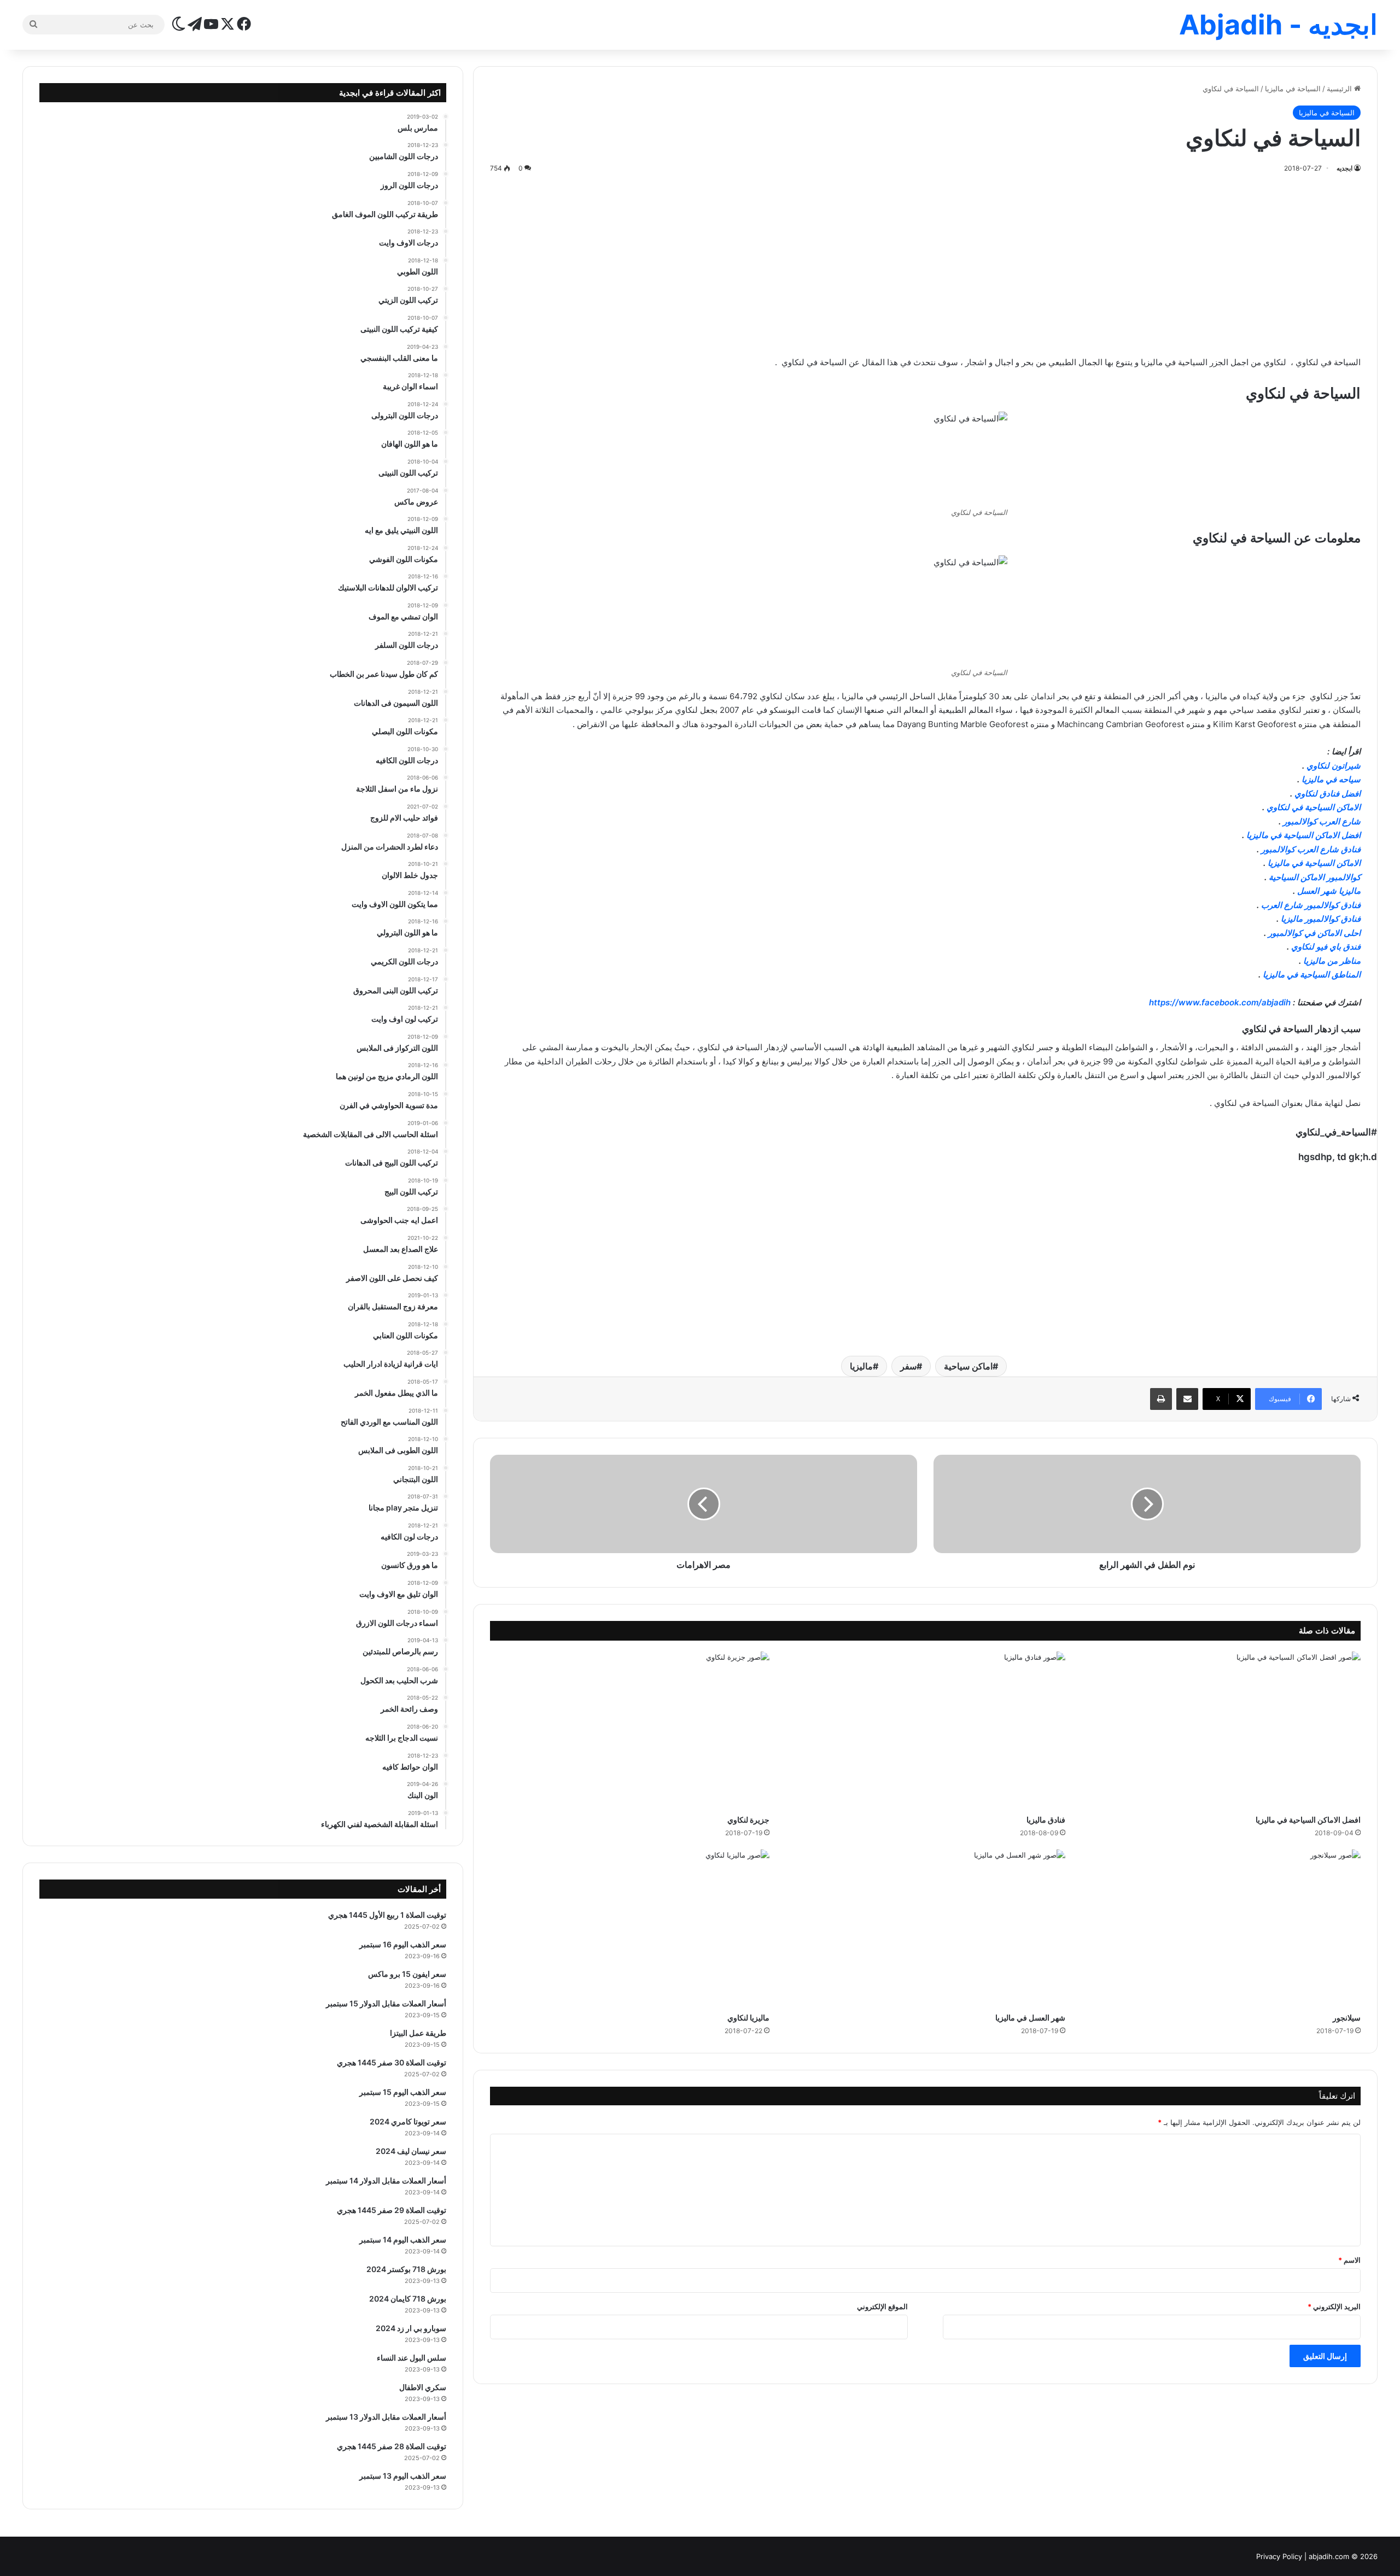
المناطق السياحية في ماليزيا (1312, 974)
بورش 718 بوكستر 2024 (406, 2269)
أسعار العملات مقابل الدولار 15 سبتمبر (386, 2003)
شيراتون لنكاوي (1334, 766)
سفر (908, 1366)
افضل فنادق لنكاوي (1328, 794)
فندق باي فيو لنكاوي (1326, 947)
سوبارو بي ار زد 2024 (411, 2328)
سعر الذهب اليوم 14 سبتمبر (403, 2240)
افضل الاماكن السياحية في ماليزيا (1303, 835)
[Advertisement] (925, 262)
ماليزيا (861, 1366)
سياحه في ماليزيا (1330, 779)
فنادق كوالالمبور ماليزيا (1321, 919)
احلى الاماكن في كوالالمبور (1314, 933)
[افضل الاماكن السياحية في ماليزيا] (1221, 1730)
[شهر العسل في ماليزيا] (926, 1928)
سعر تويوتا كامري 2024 (408, 2121)
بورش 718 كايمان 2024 (408, 2299)
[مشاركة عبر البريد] (1187, 1399)
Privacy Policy (1279, 2556)
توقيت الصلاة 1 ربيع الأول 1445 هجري (387, 1915)
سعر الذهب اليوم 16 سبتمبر (403, 1944)
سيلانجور (1347, 2018)
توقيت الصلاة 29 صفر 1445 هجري (392, 2210)
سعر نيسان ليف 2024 (411, 2151)
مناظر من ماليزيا (1332, 961)
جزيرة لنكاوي (748, 1820)
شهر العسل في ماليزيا (1030, 2018)
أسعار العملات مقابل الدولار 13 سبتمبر (386, 2417)
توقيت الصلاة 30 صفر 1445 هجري (392, 2062)
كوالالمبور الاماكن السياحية (1315, 877)
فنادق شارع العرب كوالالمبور (1311, 849)
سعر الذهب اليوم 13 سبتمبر (403, 2476)
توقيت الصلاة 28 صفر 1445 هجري (392, 2446)
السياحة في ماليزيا (1293, 89)
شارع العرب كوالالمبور (1322, 821)
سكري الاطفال (423, 2387)
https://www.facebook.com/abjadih (1220, 1002)
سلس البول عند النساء (412, 2358)
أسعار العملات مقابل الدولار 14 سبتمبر (386, 2180)
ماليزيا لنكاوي (748, 2018)
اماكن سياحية (968, 1366)
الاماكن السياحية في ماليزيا (1314, 863)
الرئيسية (1340, 89)
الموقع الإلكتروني (882, 2306)
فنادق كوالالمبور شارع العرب (1311, 905)
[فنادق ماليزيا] (926, 1730)
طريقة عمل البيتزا (418, 2033)
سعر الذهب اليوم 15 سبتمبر (403, 2092)
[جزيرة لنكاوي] (630, 1730)
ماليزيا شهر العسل (1329, 891)
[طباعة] (1161, 1399)
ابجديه (1344, 168)
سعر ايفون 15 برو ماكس (407, 1974)
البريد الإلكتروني (1334, 2306)
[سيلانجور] (1221, 1928)
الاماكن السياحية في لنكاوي (1314, 807)
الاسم (1349, 2260)
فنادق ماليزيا (1046, 1820)
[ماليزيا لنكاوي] (630, 1928)
